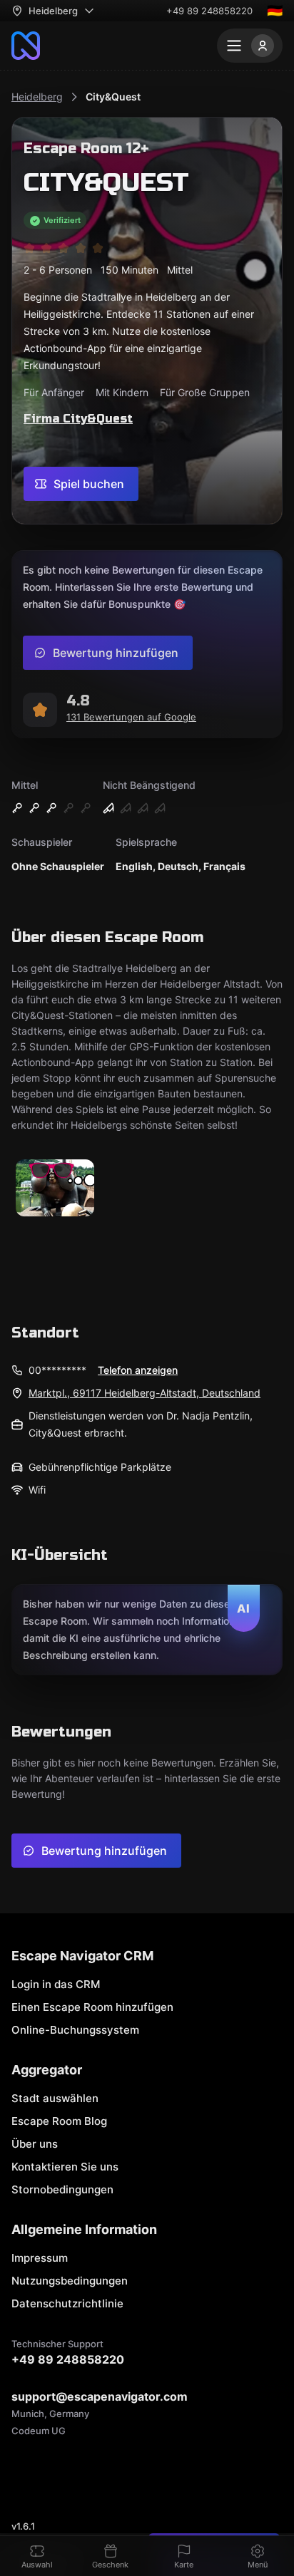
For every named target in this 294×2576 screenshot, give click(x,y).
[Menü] (250, 46)
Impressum (40, 2258)
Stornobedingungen (62, 2189)
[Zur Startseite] (26, 46)
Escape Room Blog (59, 2121)
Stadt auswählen (55, 2098)
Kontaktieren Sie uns (65, 2167)
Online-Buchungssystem (75, 2030)
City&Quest (113, 97)
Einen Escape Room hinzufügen (92, 2007)
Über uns (35, 2144)
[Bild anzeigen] (55, 1189)
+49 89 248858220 (209, 11)
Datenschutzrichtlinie (67, 2303)
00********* (57, 1370)
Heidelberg (37, 97)
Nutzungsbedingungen (70, 2281)
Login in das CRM (56, 1984)
